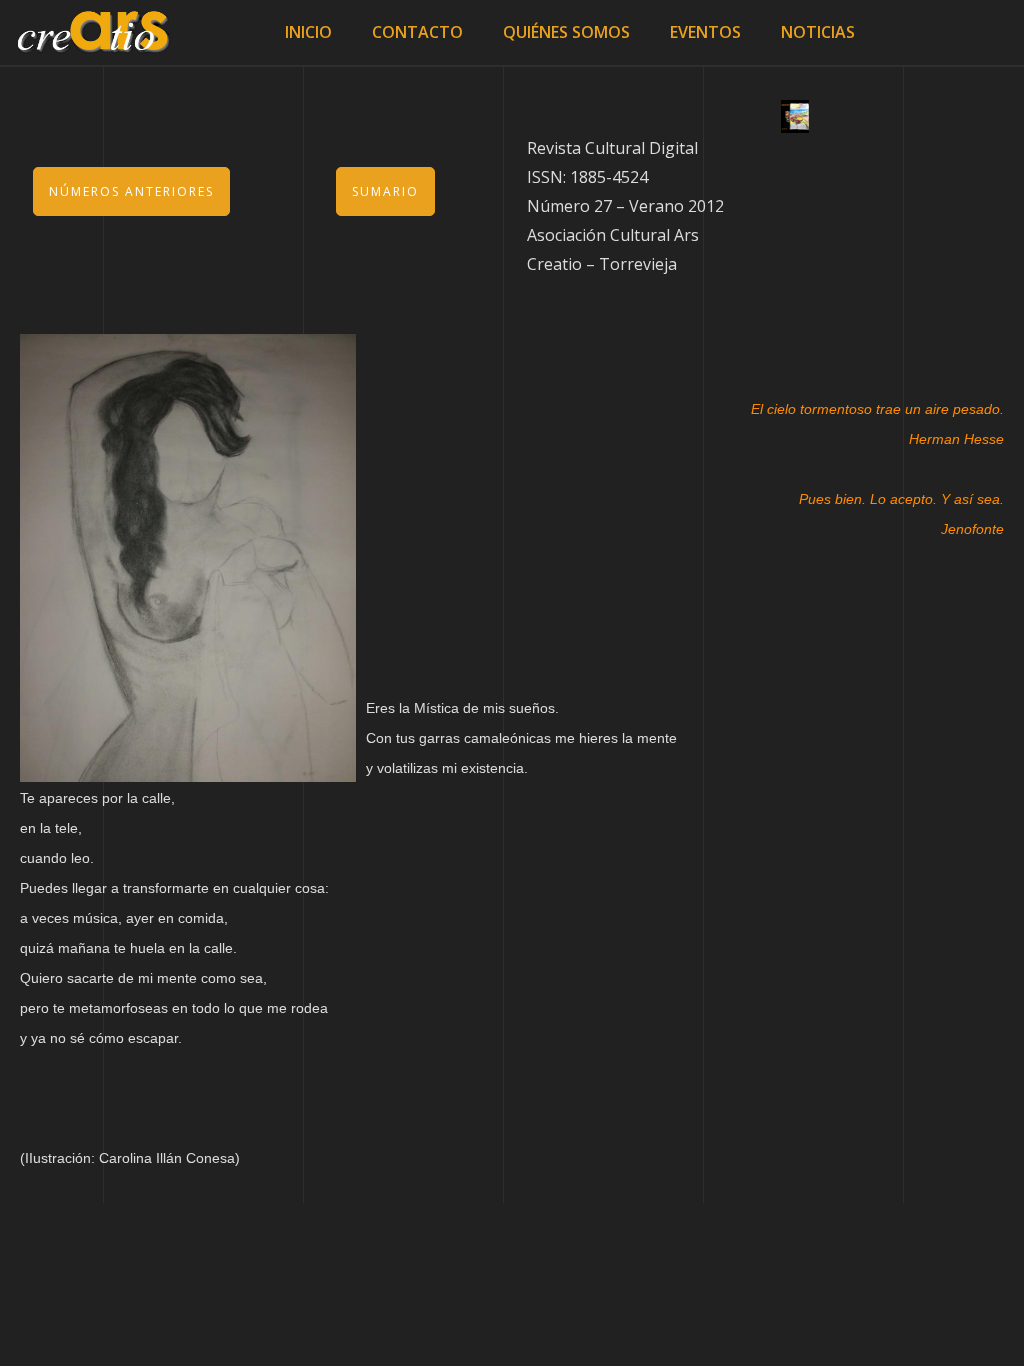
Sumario (385, 191)
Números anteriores (131, 191)
